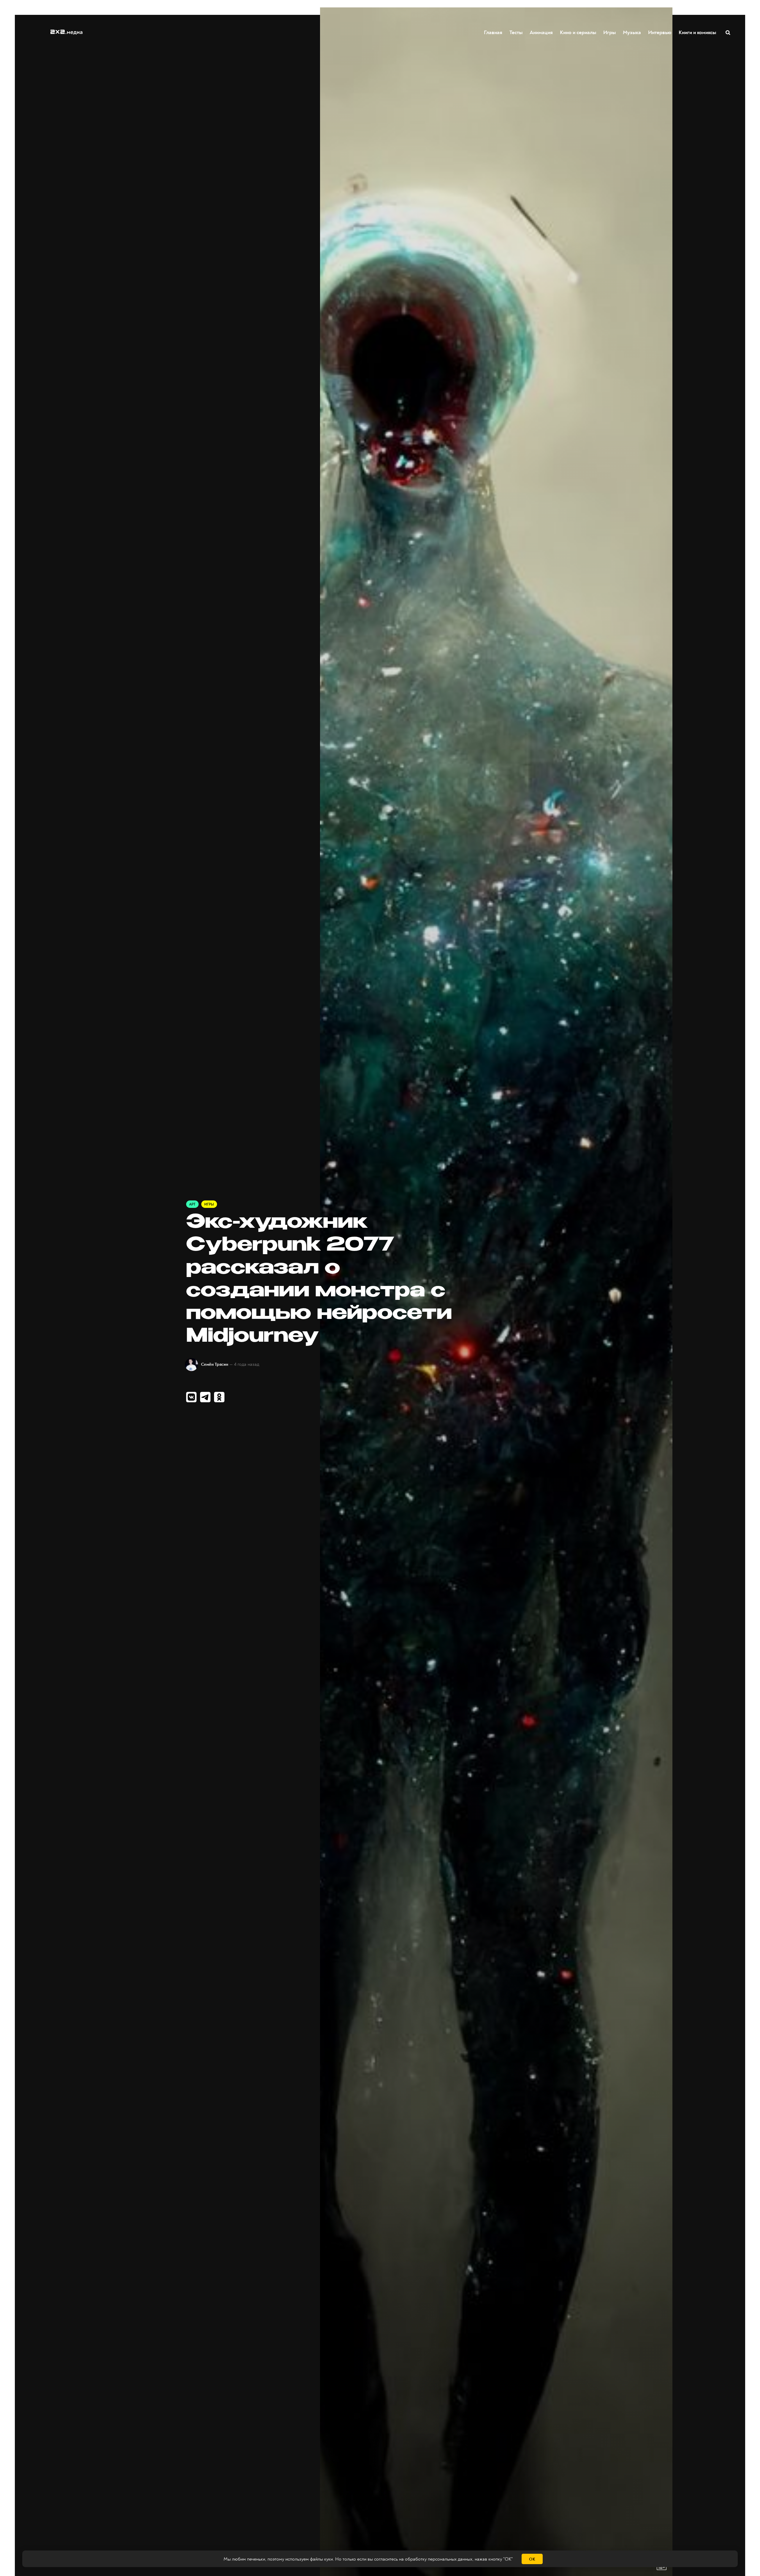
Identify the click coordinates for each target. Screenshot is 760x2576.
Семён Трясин (215, 1364)
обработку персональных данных (439, 2559)
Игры (609, 32)
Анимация (541, 32)
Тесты (516, 32)
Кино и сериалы (578, 32)
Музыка (632, 32)
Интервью (660, 32)
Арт (192, 1204)
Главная (493, 32)
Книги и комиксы (697, 32)
